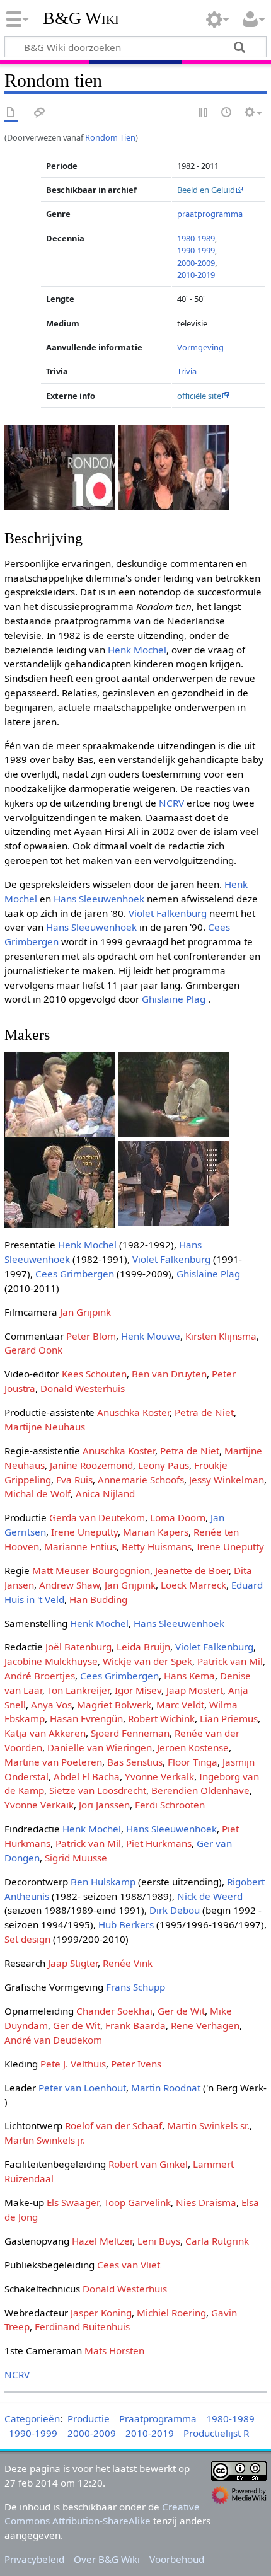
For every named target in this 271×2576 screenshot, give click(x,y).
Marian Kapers (156, 1532)
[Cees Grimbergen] (173, 1182)
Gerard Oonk (33, 1350)
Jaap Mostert (195, 1690)
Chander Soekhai (114, 2011)
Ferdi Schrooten (170, 1805)
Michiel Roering (171, 2313)
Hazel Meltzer (102, 2241)
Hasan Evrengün (86, 1718)
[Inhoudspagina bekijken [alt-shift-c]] (11, 113)
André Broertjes (40, 1676)
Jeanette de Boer (192, 1570)
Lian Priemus (229, 1718)
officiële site (199, 396)
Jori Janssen (104, 1805)
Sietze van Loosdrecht (98, 1790)
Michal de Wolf (37, 1493)
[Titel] (60, 467)
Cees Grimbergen (75, 1274)
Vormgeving (200, 347)
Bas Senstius (135, 1762)
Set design (27, 1939)
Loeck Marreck (193, 1585)
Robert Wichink (161, 1718)
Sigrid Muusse (76, 1858)
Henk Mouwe (151, 1336)
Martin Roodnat (166, 2088)
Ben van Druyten (169, 1374)
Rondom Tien (110, 137)
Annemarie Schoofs (141, 1480)
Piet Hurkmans (159, 1843)
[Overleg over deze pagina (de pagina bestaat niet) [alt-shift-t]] (40, 113)
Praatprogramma (158, 2418)
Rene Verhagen (205, 2025)
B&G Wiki (81, 18)
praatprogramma (210, 214)
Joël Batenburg (78, 1647)
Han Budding (98, 1599)
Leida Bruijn (143, 1647)
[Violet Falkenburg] (60, 1182)
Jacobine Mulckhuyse (51, 1661)
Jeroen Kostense (193, 1747)
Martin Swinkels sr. (208, 2125)
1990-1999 (196, 250)
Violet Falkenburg (168, 913)
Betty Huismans (157, 1546)
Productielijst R (216, 2433)
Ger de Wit (181, 2011)
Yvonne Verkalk (159, 1776)
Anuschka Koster (133, 1412)
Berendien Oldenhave (200, 1790)
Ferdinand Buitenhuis (82, 2326)
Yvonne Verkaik (39, 1805)
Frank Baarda (135, 2025)
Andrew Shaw (69, 1585)
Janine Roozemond (91, 1465)
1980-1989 (196, 238)
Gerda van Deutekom (97, 1517)
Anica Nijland (105, 1493)
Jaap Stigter (73, 1963)
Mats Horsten (114, 2350)
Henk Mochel (137, 650)
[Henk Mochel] (173, 1094)
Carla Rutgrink (217, 2241)
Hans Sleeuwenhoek (99, 899)
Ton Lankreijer (78, 1690)
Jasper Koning (101, 2313)
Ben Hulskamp (103, 1882)
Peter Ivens (136, 2064)
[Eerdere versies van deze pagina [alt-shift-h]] (227, 113)
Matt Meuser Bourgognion (91, 1570)
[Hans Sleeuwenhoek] (60, 1094)
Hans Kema (189, 1676)
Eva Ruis (74, 1480)
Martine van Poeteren (53, 1762)
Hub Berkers (126, 1924)
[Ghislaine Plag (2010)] (173, 467)
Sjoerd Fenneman (130, 1733)
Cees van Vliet (129, 2265)
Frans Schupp (135, 1987)
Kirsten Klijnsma (221, 1336)
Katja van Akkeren (45, 1733)
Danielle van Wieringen (100, 1747)
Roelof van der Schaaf (113, 2125)
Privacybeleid (34, 2559)
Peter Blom (91, 1336)
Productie (89, 2418)
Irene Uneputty (84, 1532)
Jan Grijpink (85, 1312)
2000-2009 (196, 263)
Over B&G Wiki (107, 2559)
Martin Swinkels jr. (45, 2140)
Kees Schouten (94, 1374)
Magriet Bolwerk (114, 1705)
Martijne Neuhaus (45, 1427)
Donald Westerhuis (83, 1388)
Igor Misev (138, 1690)
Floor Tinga (193, 1762)
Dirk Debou (175, 1910)
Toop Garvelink (137, 2202)
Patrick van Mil (230, 1661)
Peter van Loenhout (82, 2088)
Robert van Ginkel (148, 2164)
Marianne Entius (80, 1546)
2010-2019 (196, 275)
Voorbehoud (177, 2559)
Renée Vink (128, 1963)
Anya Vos (51, 1705)
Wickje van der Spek (147, 1661)
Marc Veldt (180, 1705)
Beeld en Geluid (206, 190)
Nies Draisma (206, 2202)
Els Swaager (73, 2202)
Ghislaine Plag (174, 999)
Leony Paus (164, 1465)
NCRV (171, 803)
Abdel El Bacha (87, 1776)
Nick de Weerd (210, 1896)
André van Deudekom (53, 2040)
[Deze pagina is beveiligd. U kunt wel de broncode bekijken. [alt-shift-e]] (204, 113)
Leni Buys (159, 2241)
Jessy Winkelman (227, 1480)
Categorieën (32, 2418)
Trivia (187, 371)
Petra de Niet (204, 1412)
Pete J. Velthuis (73, 2064)
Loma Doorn (178, 1517)
